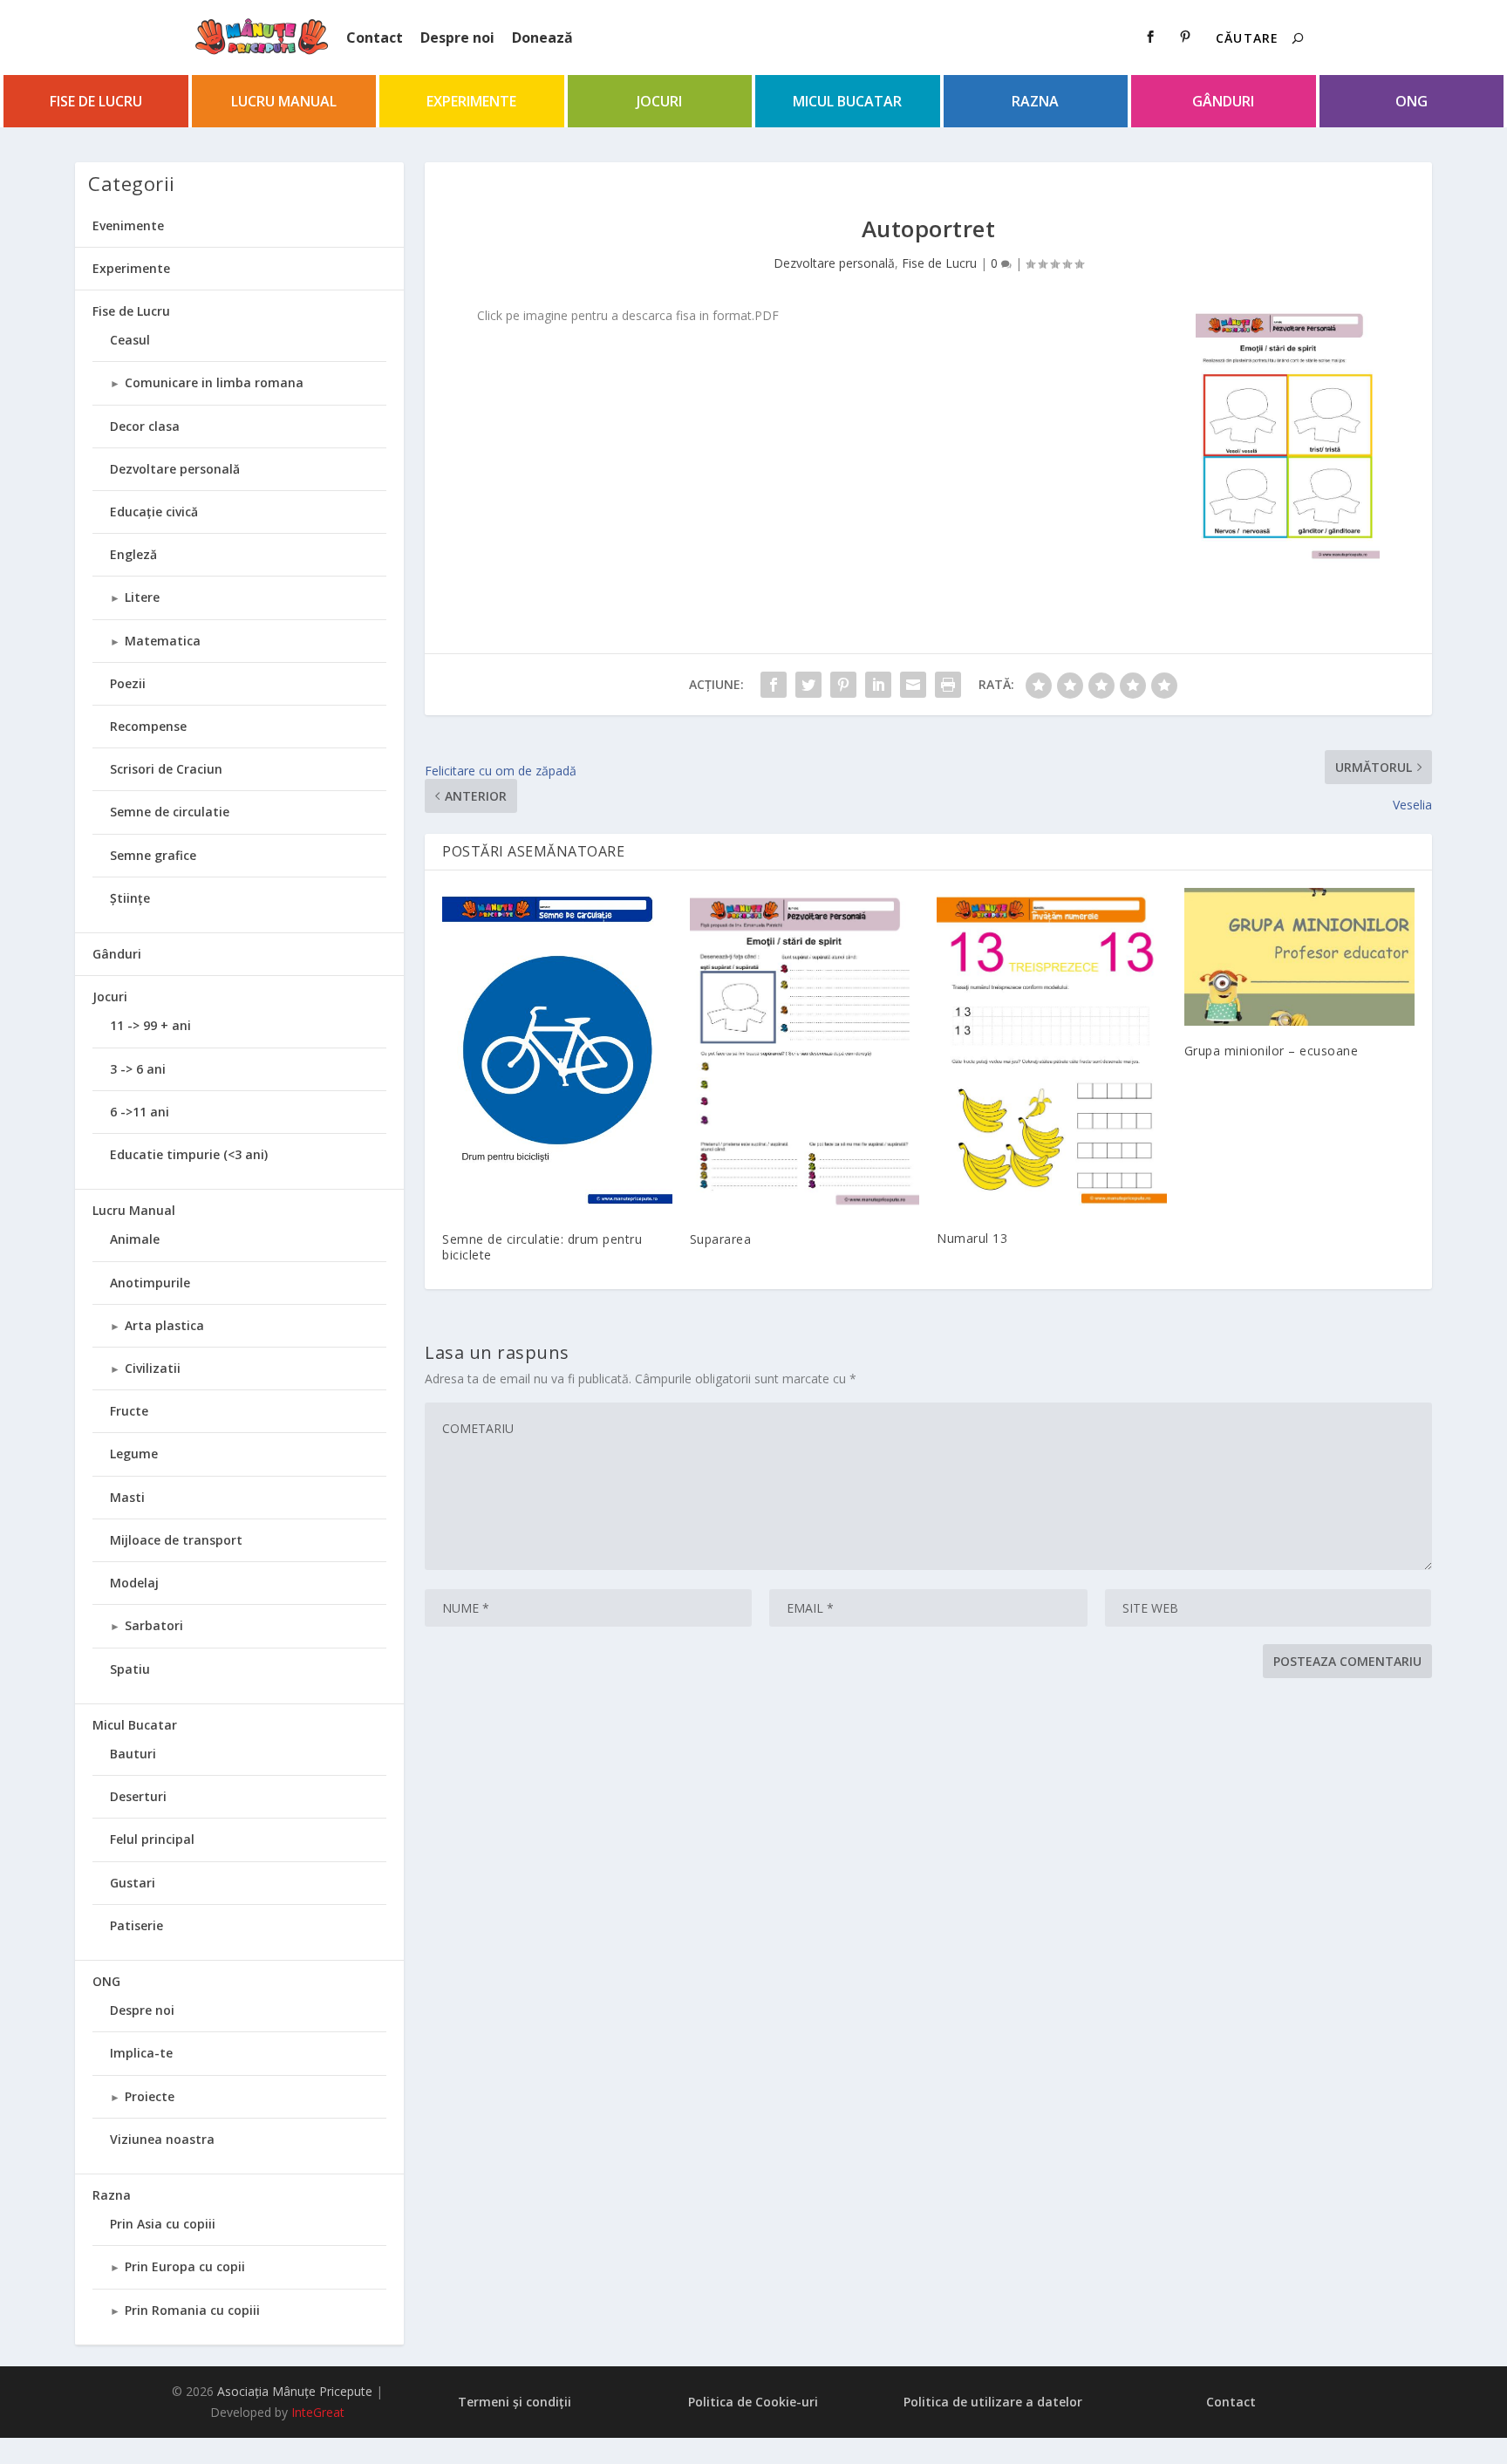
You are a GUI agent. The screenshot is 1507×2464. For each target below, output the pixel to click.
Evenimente (128, 225)
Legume (134, 1454)
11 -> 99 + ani (150, 1025)
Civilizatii (153, 1368)
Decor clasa (145, 426)
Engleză (133, 554)
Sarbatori (154, 1625)
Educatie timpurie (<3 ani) (189, 1154)
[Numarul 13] (1052, 1051)
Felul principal (152, 1839)
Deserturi (138, 1796)
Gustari (133, 1883)
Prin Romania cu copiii (192, 2310)
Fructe (129, 1411)
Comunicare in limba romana (214, 382)
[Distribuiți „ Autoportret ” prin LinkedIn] (878, 685)
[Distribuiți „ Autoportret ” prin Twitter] (808, 685)
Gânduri (1223, 101)
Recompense (148, 726)
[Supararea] (805, 1051)
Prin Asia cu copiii (163, 2224)
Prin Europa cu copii (185, 2266)
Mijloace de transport (176, 1540)
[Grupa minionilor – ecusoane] (1299, 957)
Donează (542, 38)
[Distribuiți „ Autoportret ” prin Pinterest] (843, 685)
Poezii (128, 683)
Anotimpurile (150, 1283)
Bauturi (133, 1754)
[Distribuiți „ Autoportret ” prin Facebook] (774, 685)
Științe (130, 898)
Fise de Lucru (96, 101)
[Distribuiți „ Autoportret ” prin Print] (948, 685)
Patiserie (136, 1925)
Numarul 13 (972, 1238)
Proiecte (150, 2096)
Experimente (471, 101)
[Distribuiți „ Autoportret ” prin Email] (913, 685)
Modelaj (134, 1583)
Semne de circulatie (170, 812)
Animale (135, 1239)
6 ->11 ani (140, 1112)
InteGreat (318, 2412)
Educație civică (154, 512)
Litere (142, 597)
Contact (375, 38)
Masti (127, 1497)
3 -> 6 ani (138, 1069)
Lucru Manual (284, 101)
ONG (1412, 101)
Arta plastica (164, 1325)
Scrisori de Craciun (166, 769)
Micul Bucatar (847, 101)
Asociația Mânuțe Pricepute (295, 2391)
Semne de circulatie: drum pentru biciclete (542, 1247)
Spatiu (130, 1669)
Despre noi (457, 38)
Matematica (163, 641)
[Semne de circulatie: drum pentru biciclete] (557, 1051)
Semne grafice (153, 855)
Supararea (721, 1239)
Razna (1035, 101)
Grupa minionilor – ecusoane (1272, 1051)
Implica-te (141, 2053)
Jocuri (659, 101)
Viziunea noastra (162, 2139)
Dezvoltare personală (834, 263)
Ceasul (130, 340)
